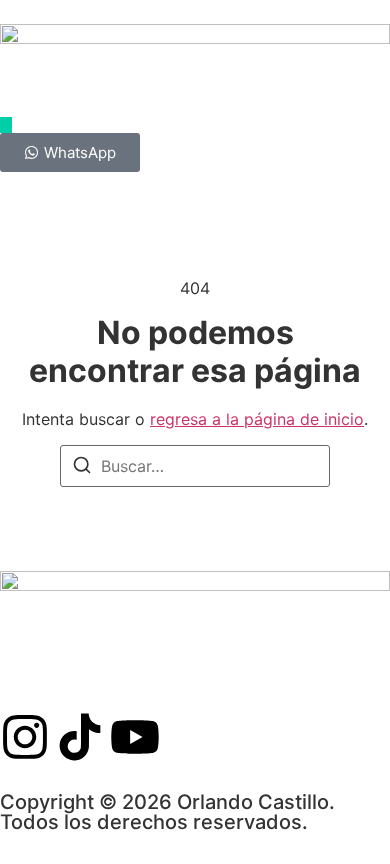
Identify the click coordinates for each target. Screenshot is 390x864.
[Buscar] (82, 468)
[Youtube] (135, 737)
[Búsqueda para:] (195, 466)
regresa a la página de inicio (257, 419)
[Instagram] (25, 737)
